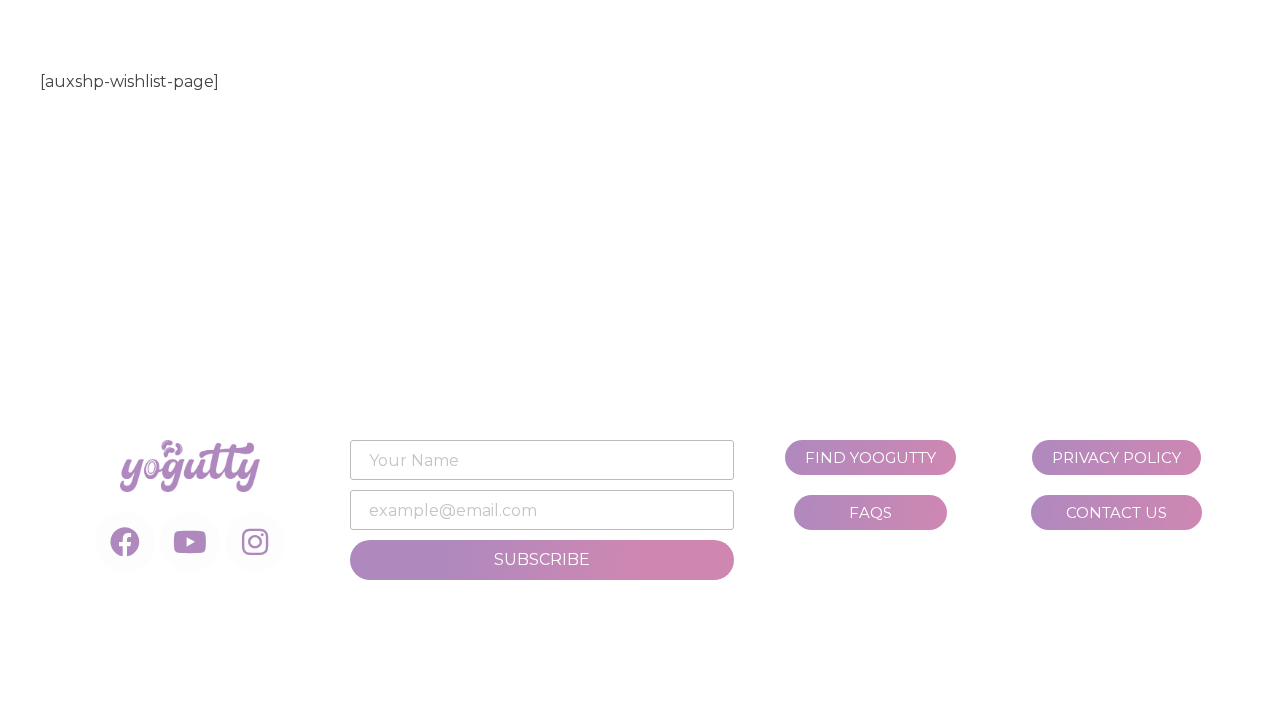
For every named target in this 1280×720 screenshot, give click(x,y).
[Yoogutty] (629, 65)
